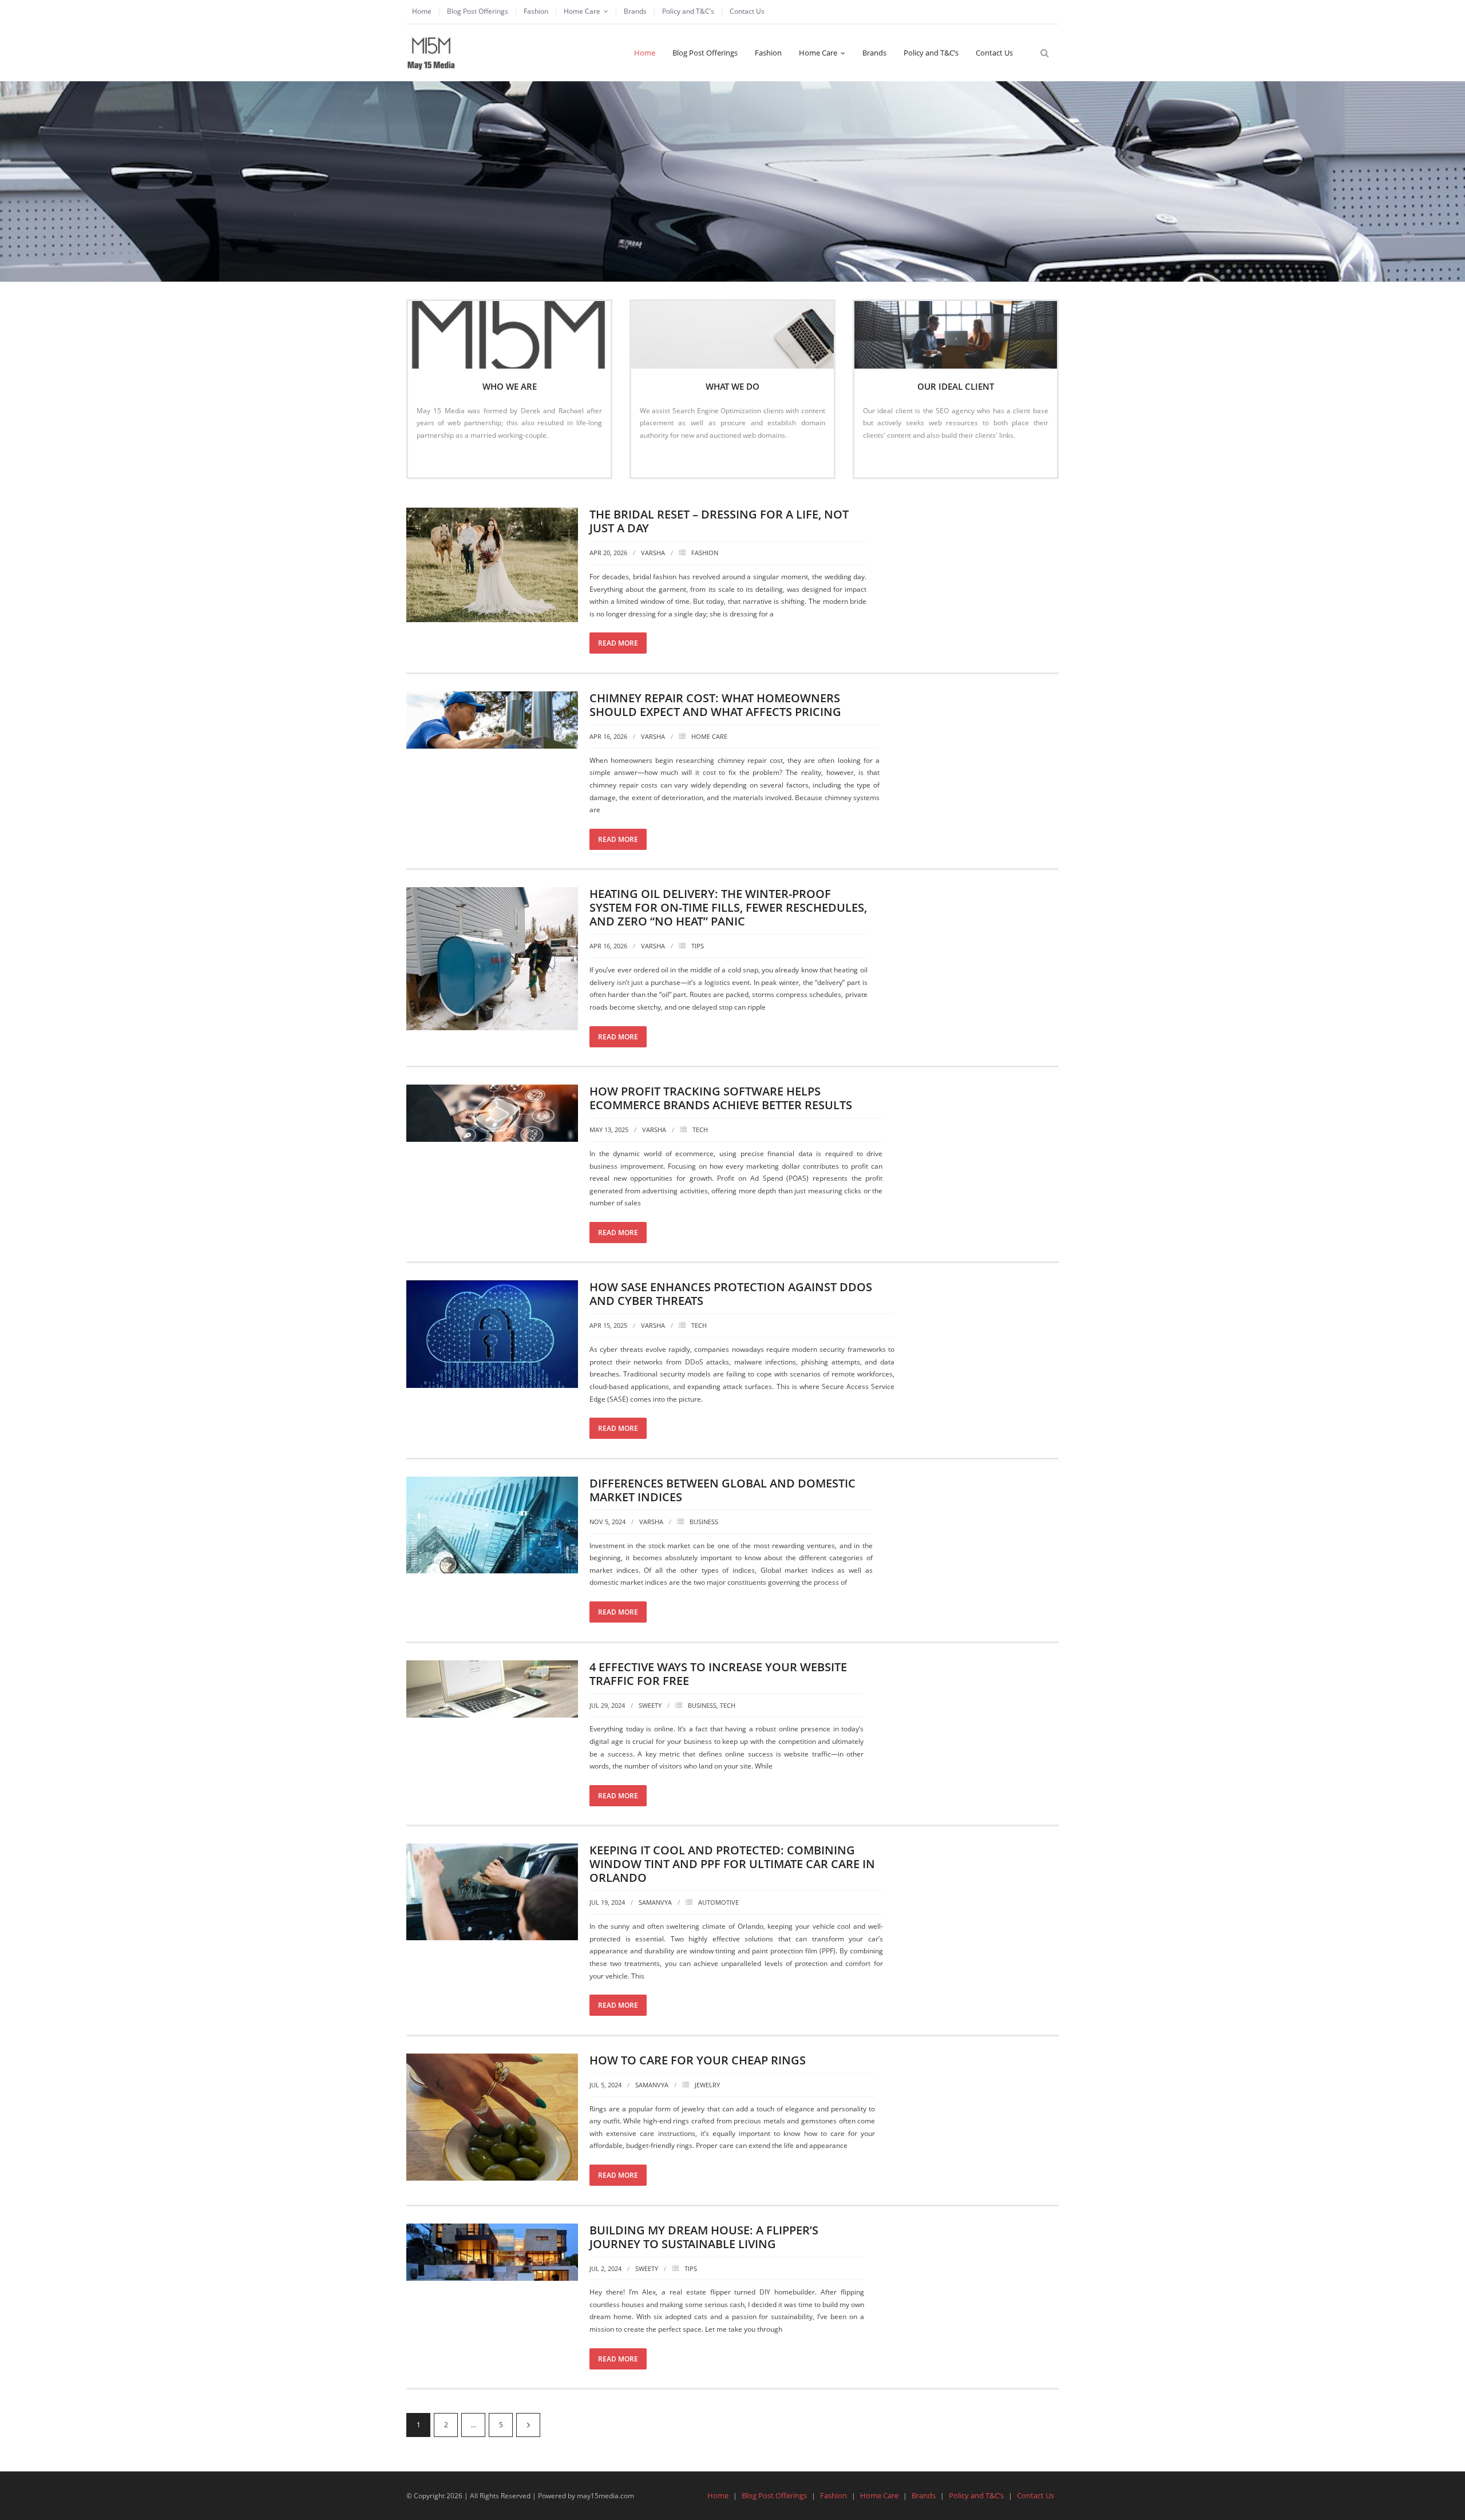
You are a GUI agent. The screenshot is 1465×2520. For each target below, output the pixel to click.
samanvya (655, 1902)
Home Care (582, 11)
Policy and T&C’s (688, 11)
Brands (635, 11)
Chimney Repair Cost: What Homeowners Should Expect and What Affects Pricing (715, 705)
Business (704, 1522)
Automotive (718, 1902)
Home (422, 11)
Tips (698, 946)
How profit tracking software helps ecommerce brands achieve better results (721, 1098)
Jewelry (707, 2085)
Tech (700, 1130)
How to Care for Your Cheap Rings (698, 2060)
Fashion (536, 11)
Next (528, 2425)
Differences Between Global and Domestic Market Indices (722, 1490)
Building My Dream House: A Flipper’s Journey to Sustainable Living (704, 2237)
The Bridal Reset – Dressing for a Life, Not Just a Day (719, 521)
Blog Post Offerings (478, 11)
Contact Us (747, 11)
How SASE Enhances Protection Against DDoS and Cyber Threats (731, 1294)
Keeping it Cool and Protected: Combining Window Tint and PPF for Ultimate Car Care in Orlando (732, 1864)
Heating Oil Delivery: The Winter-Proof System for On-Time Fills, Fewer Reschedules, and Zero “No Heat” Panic (728, 907)
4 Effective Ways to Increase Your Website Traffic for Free (718, 1674)
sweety (650, 1705)
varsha (653, 553)
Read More (440, 459)
